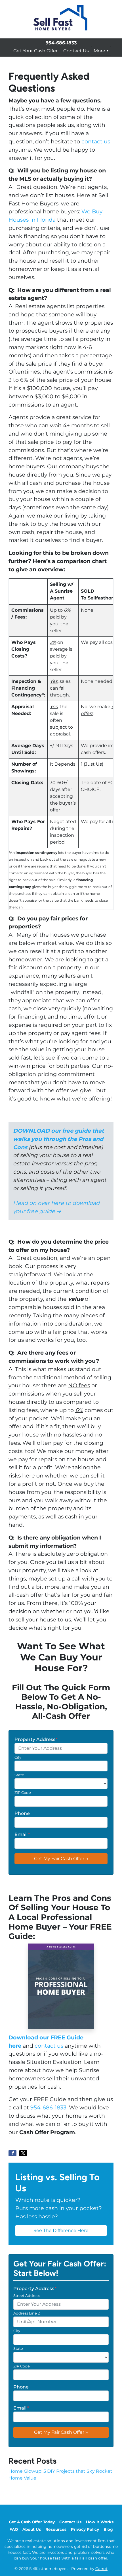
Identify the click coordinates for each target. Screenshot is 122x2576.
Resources (56, 2529)
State (19, 1775)
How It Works (100, 2522)
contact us (96, 141)
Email (22, 1834)
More (99, 51)
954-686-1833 (48, 2107)
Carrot (101, 2569)
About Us (32, 2529)
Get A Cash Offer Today (32, 2522)
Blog (108, 2529)
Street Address (27, 2296)
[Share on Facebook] (12, 2153)
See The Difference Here (61, 2230)
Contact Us (76, 51)
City (18, 1757)
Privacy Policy (85, 2529)
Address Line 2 (27, 2313)
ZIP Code (23, 1793)
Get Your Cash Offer (35, 51)
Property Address (36, 1739)
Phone (22, 1813)
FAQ (14, 2529)
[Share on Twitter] (23, 2153)
